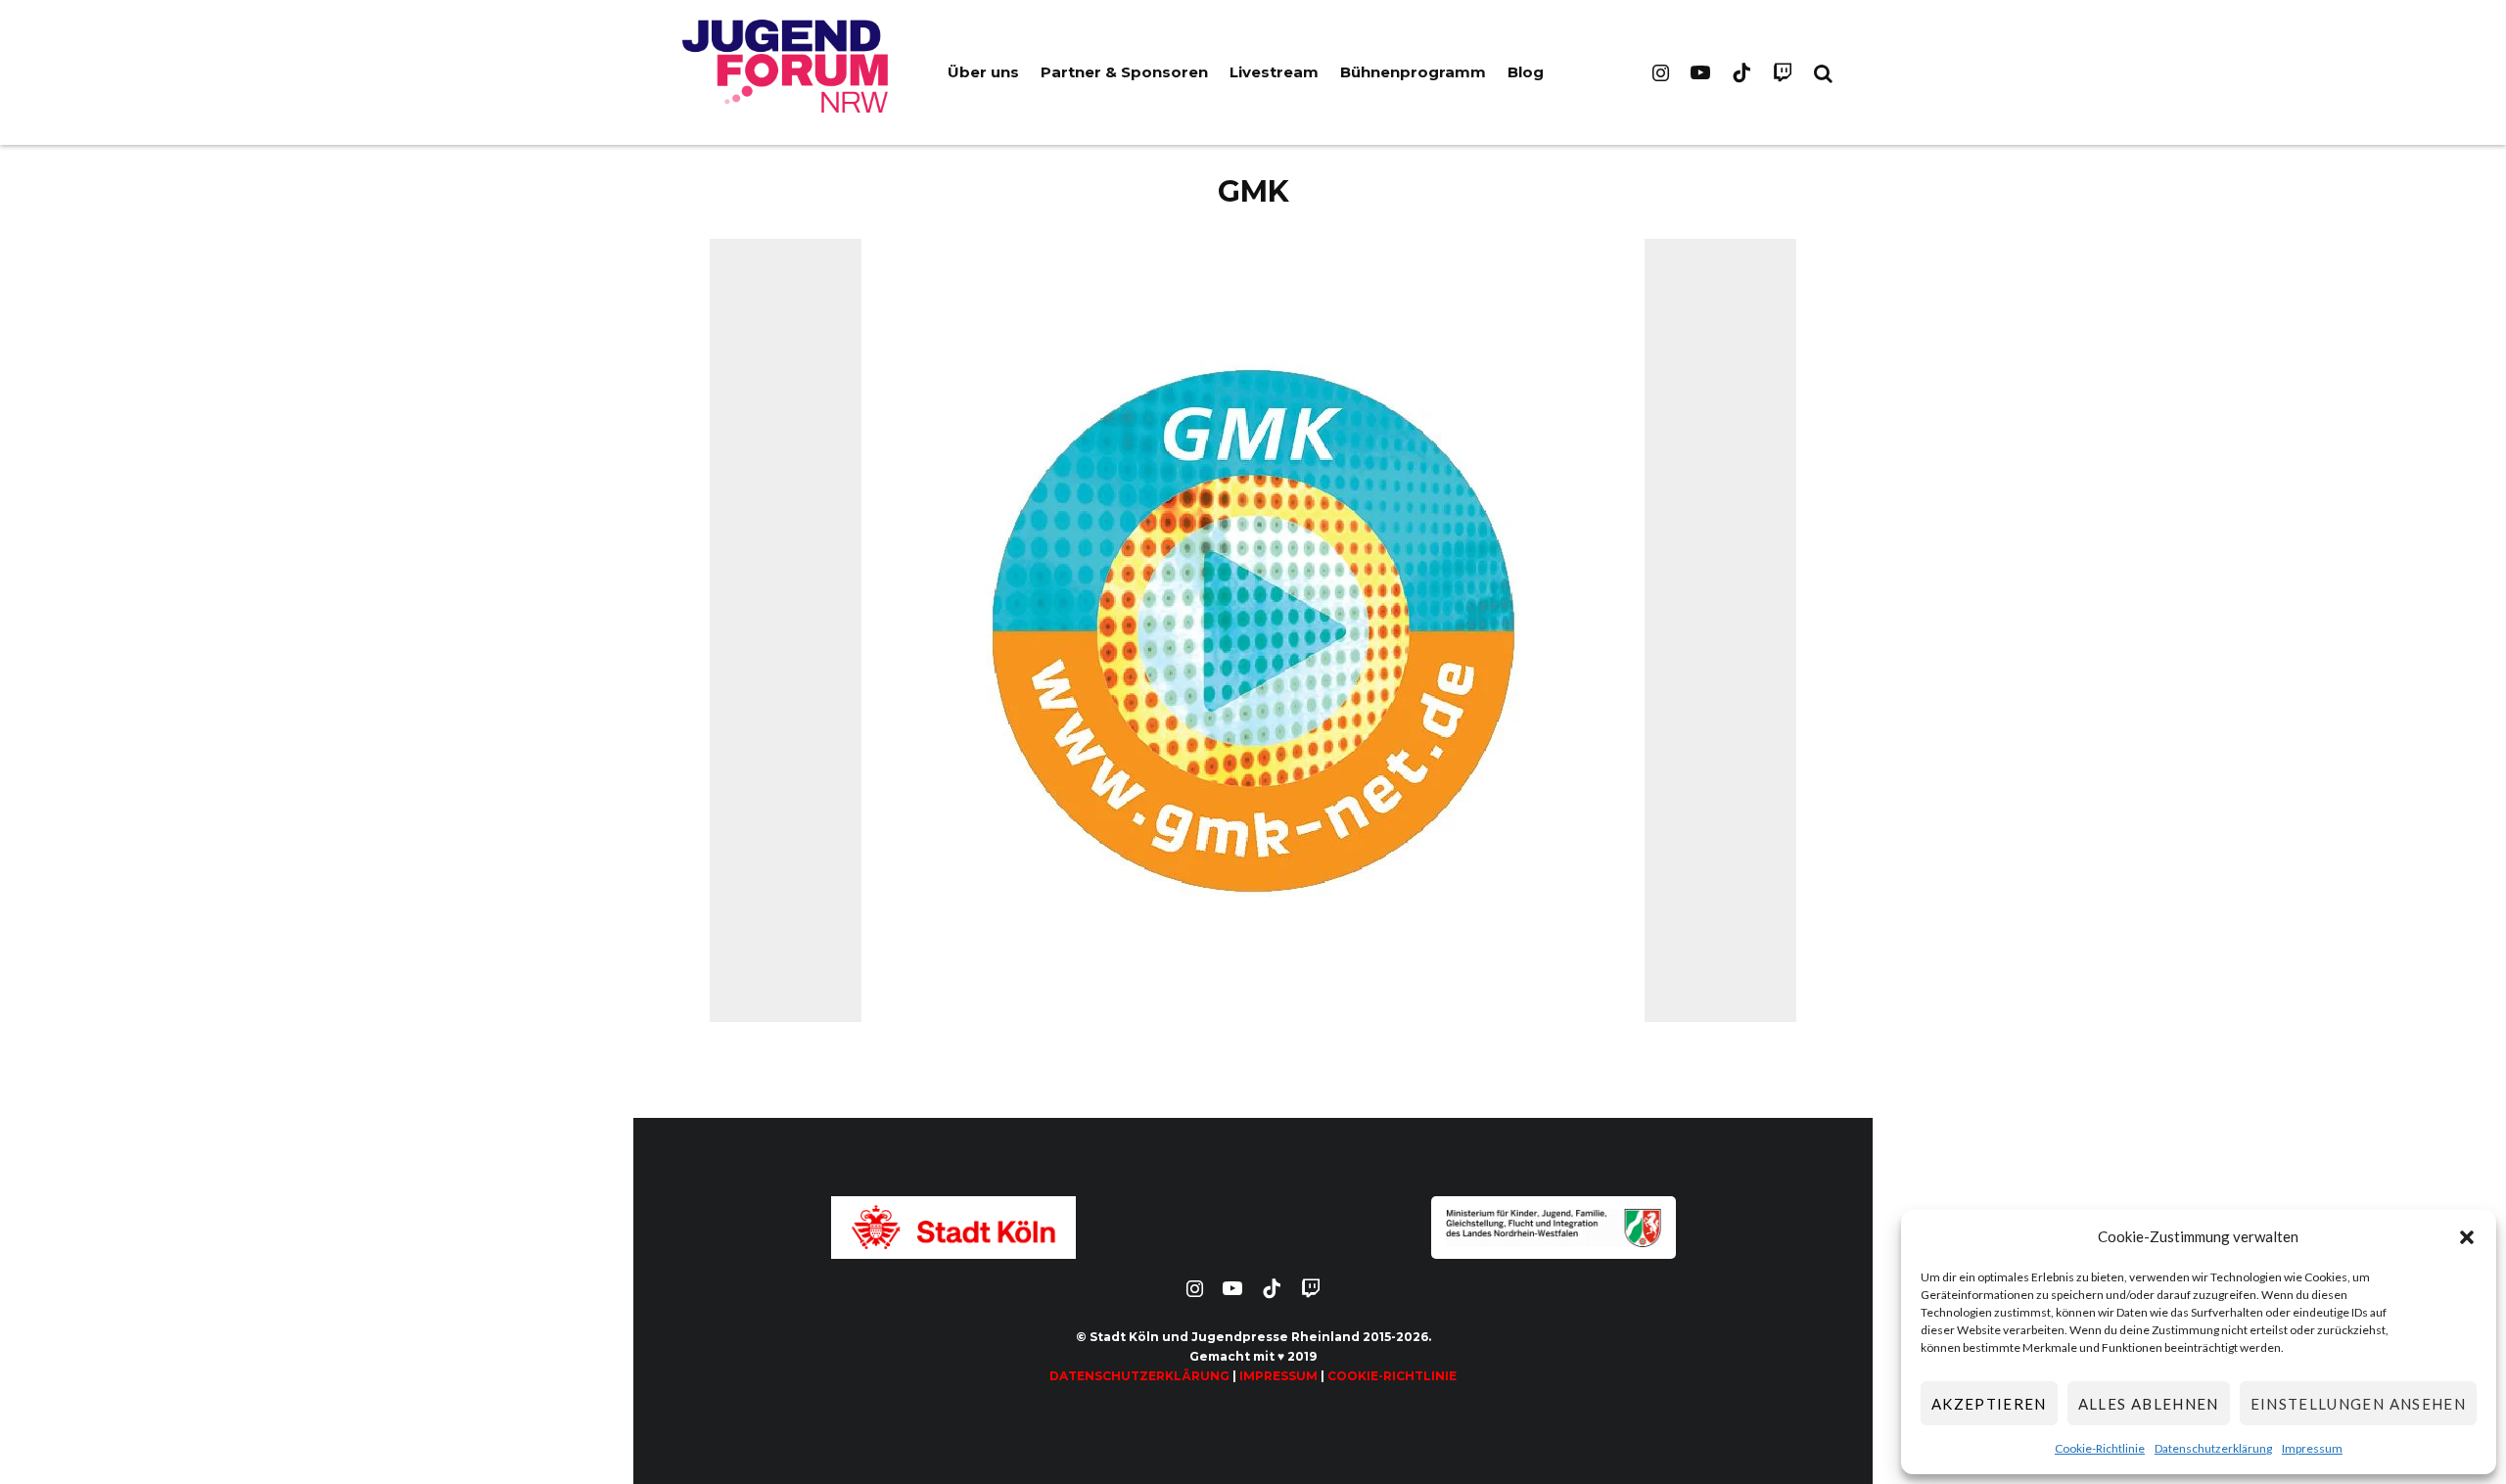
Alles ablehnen (2149, 1404)
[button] (2467, 1237)
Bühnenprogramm (1413, 72)
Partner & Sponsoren (1124, 72)
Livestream (1274, 72)
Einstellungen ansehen (2358, 1404)
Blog (1526, 72)
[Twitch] (1783, 72)
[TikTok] (1741, 72)
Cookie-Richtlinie (2100, 1448)
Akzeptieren (1989, 1404)
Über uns (983, 72)
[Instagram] (1661, 72)
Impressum (2312, 1448)
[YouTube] (1700, 72)
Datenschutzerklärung (2213, 1448)
